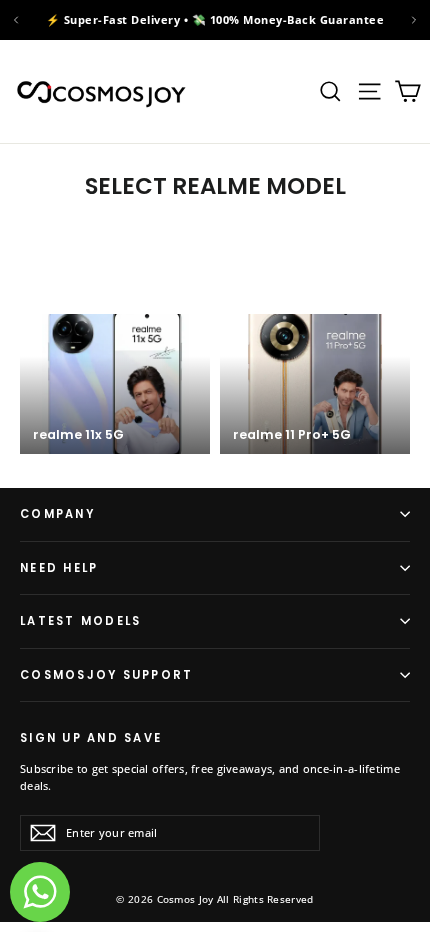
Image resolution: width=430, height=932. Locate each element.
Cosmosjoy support (107, 675)
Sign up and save (91, 737)
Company (57, 514)
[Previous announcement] (16, 20)
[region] (215, 20)
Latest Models (80, 621)
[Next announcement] (414, 20)
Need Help (59, 568)
